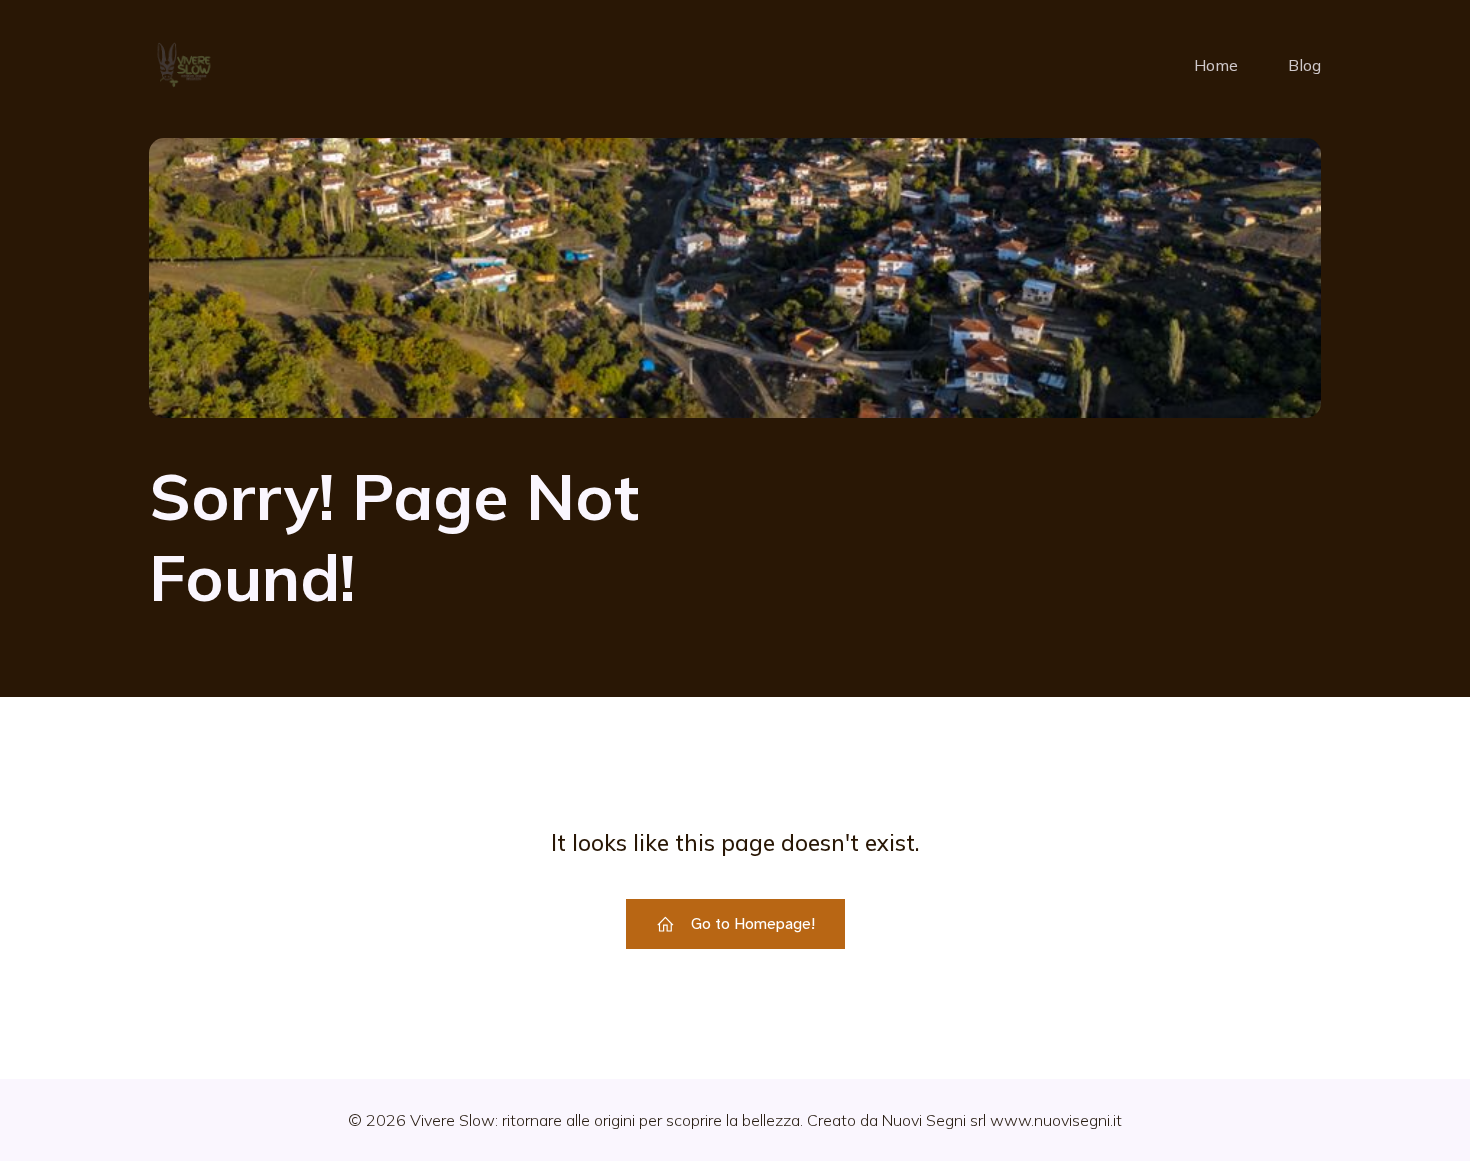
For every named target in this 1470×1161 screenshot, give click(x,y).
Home (1216, 65)
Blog (1304, 65)
